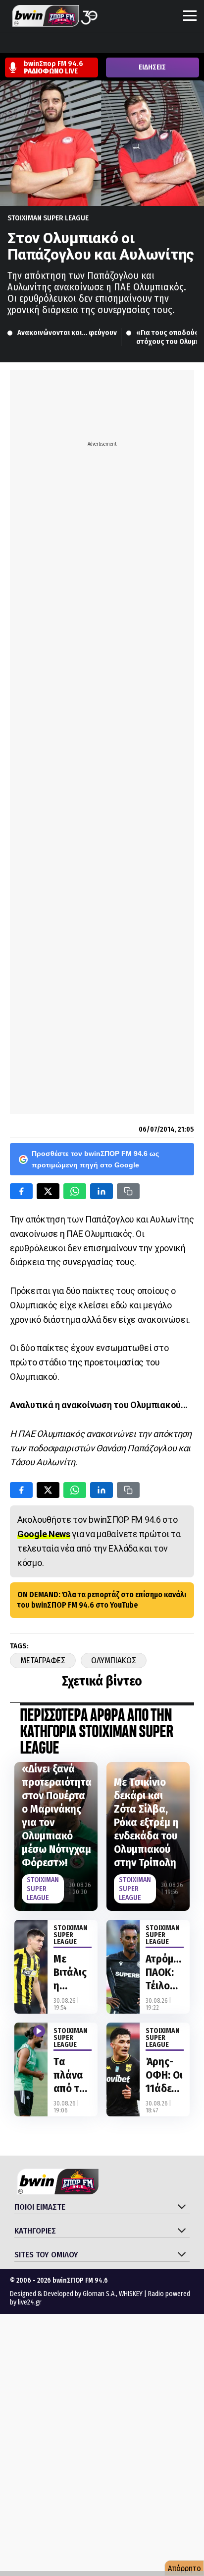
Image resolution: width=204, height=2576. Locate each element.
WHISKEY (131, 2294)
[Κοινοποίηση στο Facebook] (21, 1191)
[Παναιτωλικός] (179, 44)
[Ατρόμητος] (66, 44)
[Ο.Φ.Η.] (141, 44)
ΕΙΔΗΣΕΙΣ (152, 67)
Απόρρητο (184, 2568)
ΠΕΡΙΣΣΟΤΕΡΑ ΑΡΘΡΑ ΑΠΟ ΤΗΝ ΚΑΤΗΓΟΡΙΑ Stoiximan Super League (96, 1732)
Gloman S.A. (99, 2294)
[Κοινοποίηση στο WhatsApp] (75, 1191)
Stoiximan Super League (48, 218)
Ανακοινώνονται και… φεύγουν (67, 333)
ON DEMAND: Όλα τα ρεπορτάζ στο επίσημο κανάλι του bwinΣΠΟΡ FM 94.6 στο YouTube (102, 1600)
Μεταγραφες (43, 1661)
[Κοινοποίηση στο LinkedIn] (102, 1191)
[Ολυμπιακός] (122, 44)
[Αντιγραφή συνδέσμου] (128, 1191)
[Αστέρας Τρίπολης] (47, 44)
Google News (44, 1534)
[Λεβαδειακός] (103, 44)
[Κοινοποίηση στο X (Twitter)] (48, 1191)
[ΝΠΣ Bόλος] (85, 44)
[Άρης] (28, 44)
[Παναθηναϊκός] (160, 44)
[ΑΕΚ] (9, 44)
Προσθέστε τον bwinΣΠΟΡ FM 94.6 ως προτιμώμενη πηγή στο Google (95, 1159)
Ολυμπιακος (114, 1661)
